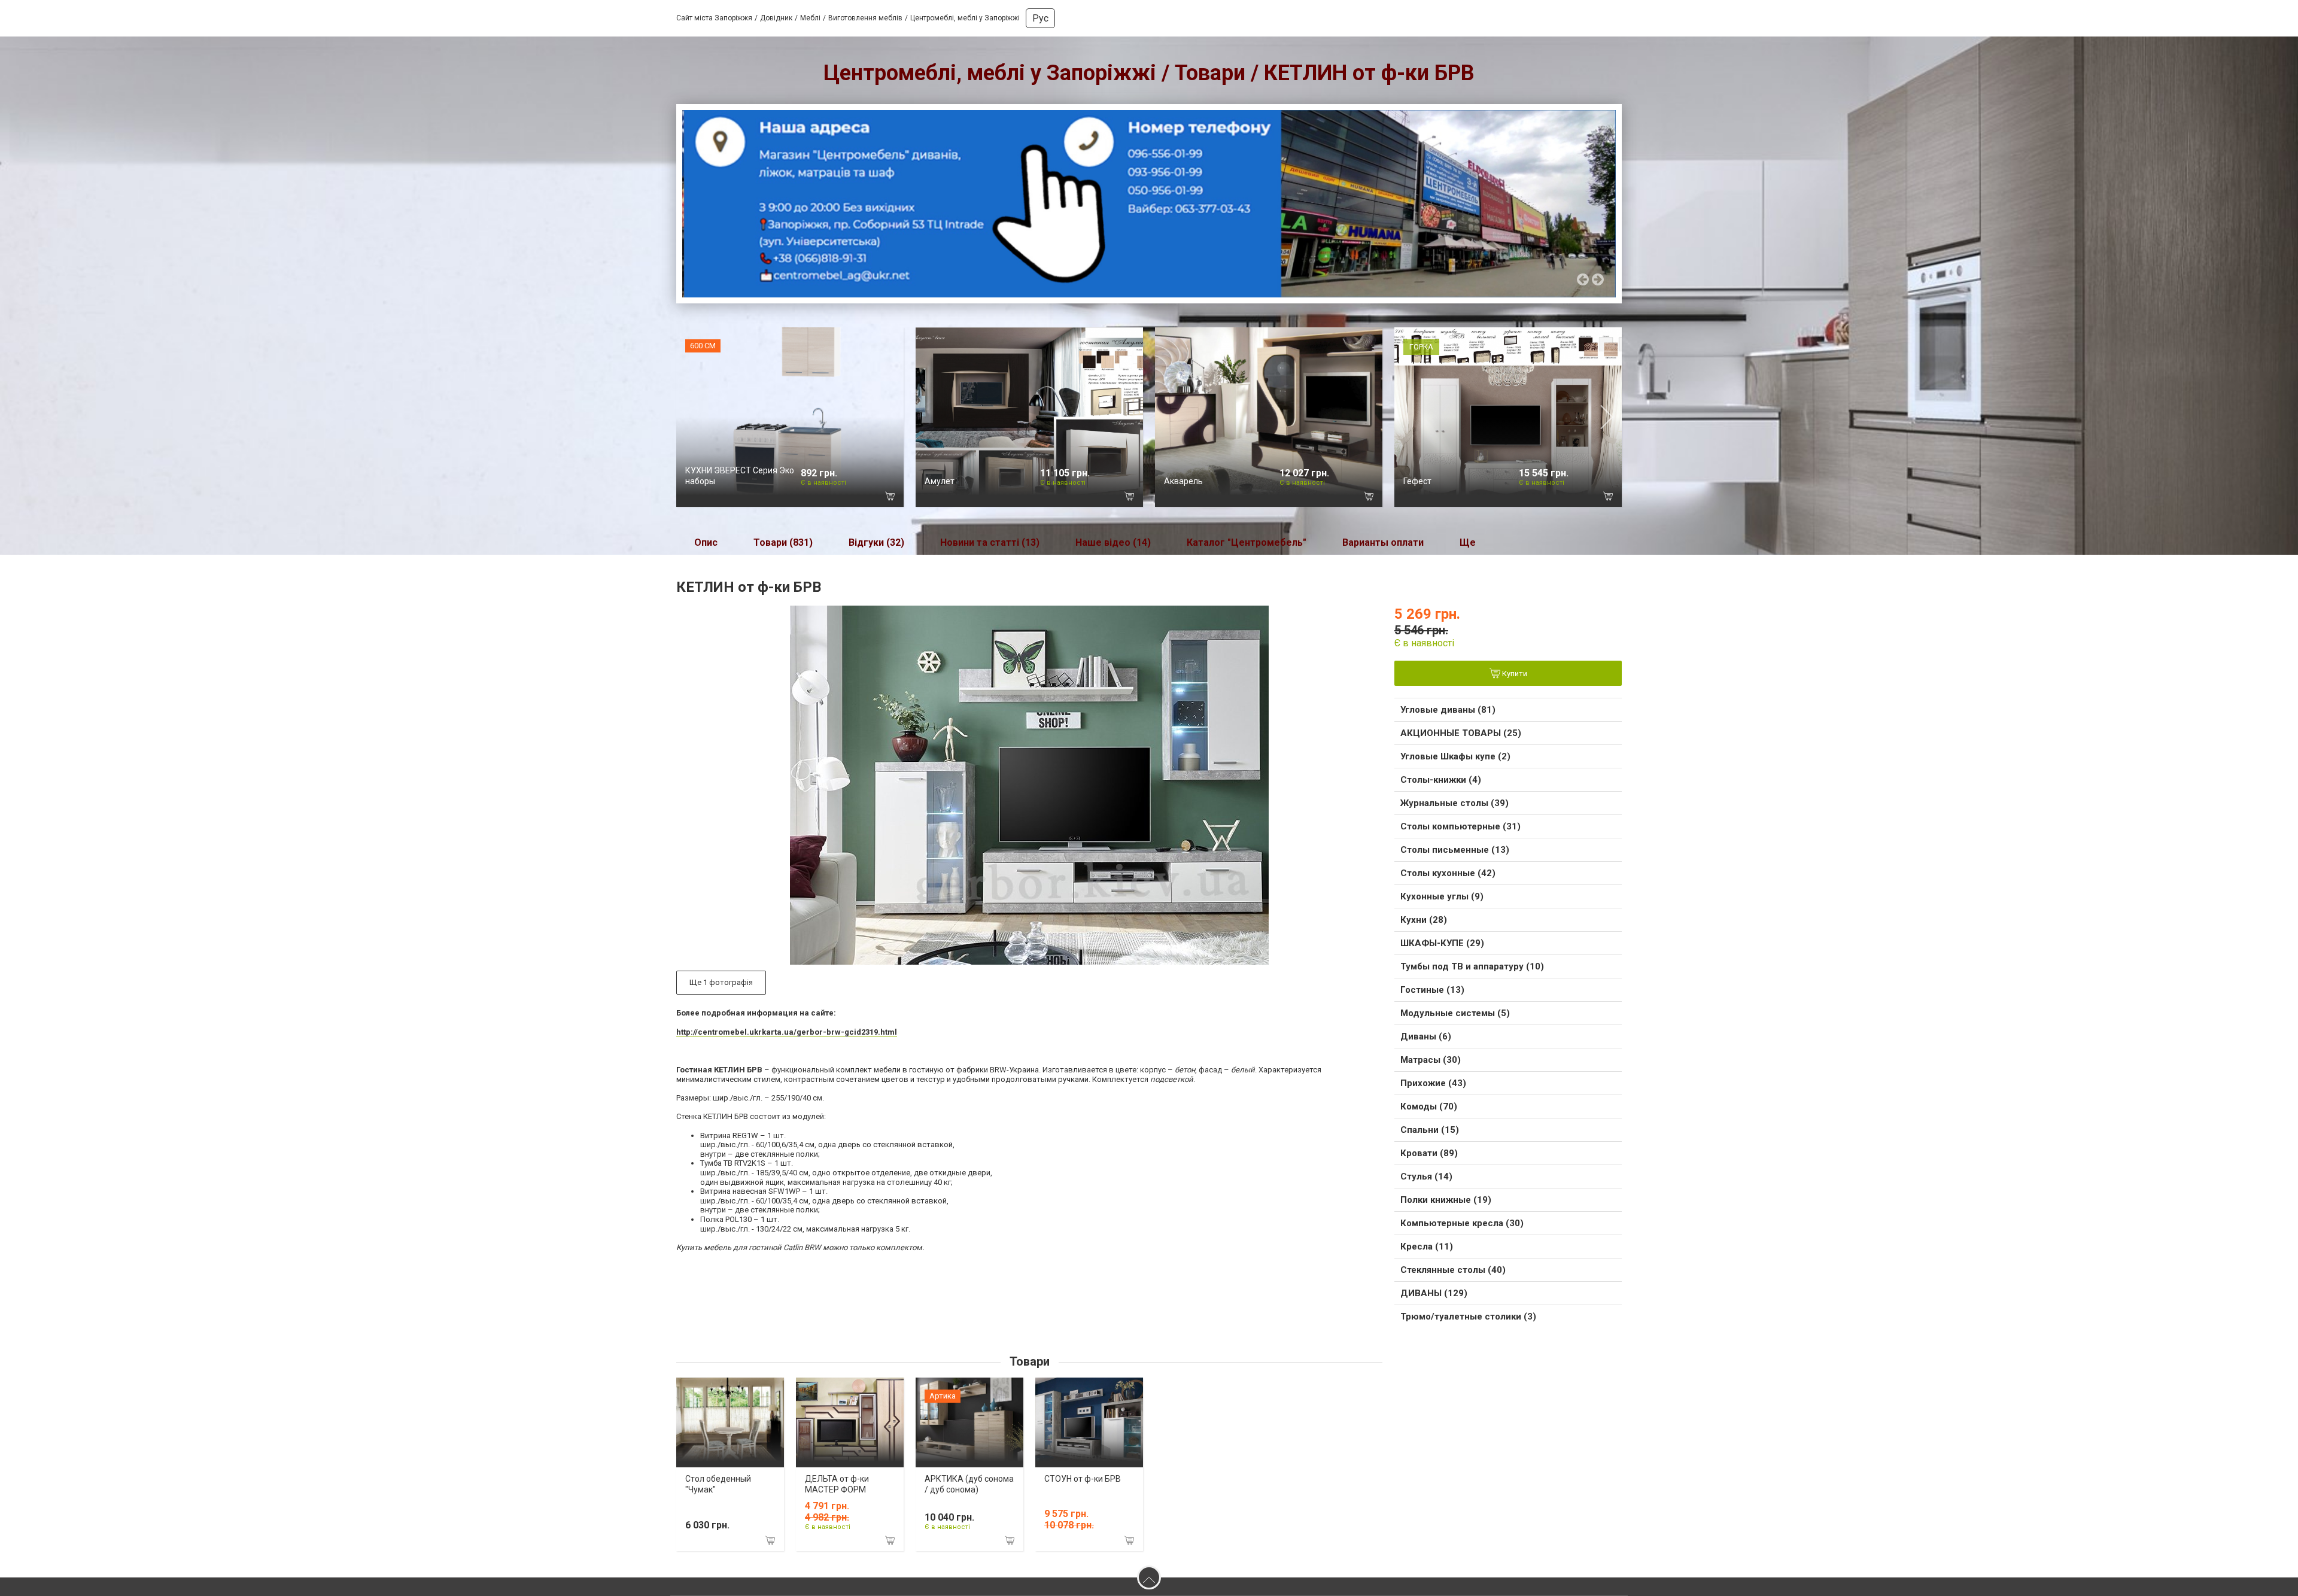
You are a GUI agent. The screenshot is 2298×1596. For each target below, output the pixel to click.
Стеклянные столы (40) (1453, 1270)
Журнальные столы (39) (1455, 803)
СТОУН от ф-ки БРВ (1083, 1479)
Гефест (1417, 481)
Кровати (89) (1429, 1153)
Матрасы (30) (1431, 1060)
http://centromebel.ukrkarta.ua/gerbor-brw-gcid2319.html (787, 1032)
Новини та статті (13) (990, 542)
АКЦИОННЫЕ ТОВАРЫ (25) (1461, 733)
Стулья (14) (1426, 1177)
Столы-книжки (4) (1441, 780)
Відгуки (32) (876, 542)
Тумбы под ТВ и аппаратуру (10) (1472, 966)
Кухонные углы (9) (1442, 896)
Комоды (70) (1429, 1106)
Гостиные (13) (1432, 990)
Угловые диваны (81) (1448, 710)
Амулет (940, 481)
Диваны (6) (1426, 1036)
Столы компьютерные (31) (1460, 826)
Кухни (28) (1424, 920)
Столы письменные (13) (1455, 850)
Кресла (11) (1427, 1247)
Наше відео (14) (1113, 542)
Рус (1040, 18)
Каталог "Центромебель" (1247, 542)
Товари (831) (783, 542)
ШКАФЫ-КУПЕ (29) (1442, 943)
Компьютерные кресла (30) (1462, 1223)
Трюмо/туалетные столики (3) (1468, 1317)
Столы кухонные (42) (1448, 873)
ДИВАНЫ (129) (1434, 1293)
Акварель (1183, 481)
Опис (706, 542)
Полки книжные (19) (1446, 1200)
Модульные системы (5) (1455, 1013)
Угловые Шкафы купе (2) (1455, 756)
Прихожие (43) (1433, 1083)
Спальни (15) (1430, 1130)
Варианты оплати (1383, 542)
